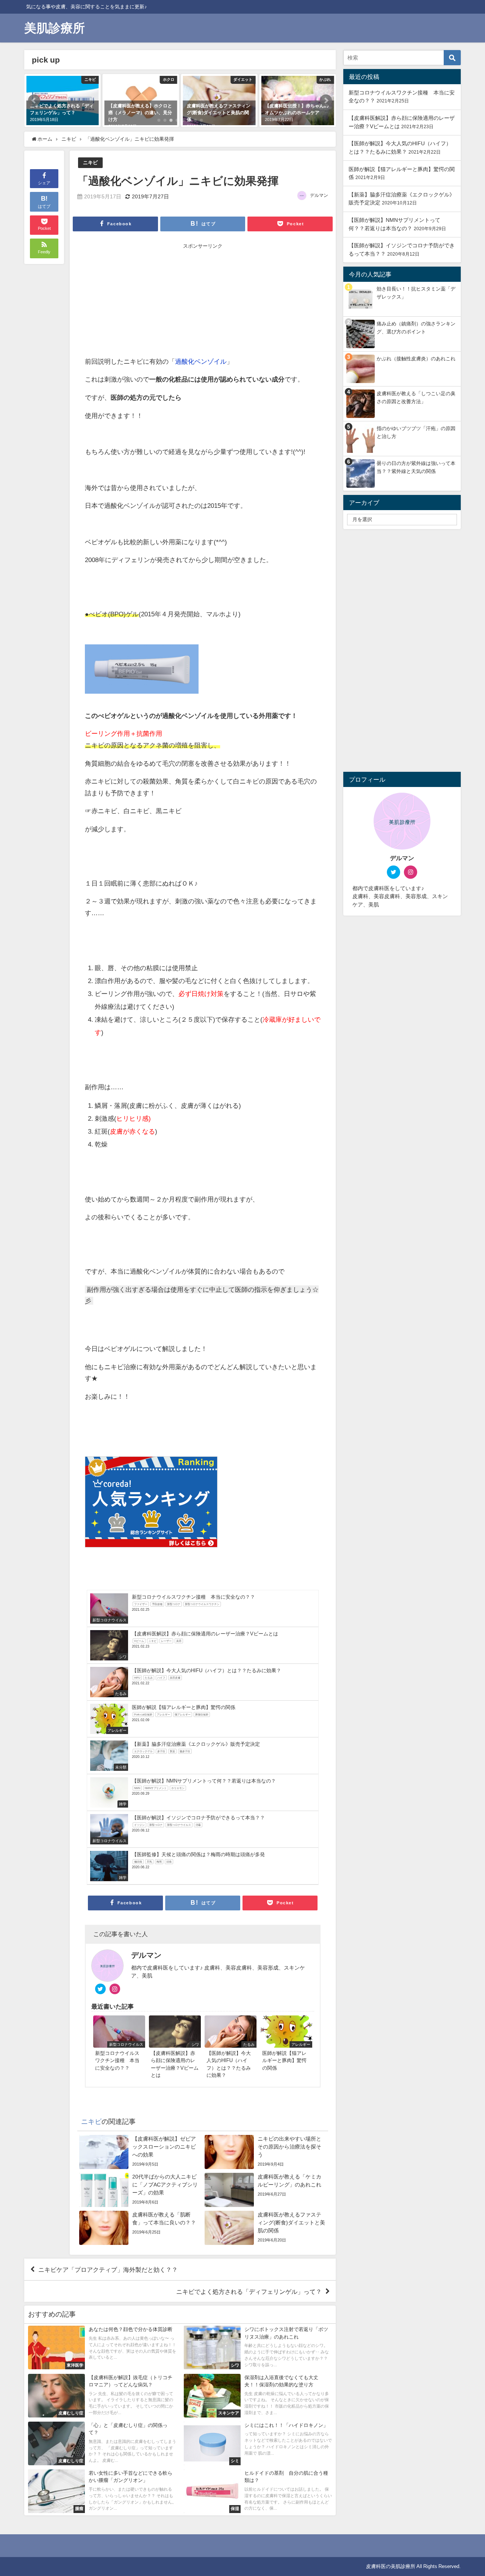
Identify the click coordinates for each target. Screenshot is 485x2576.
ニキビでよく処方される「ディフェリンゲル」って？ (249, 2291)
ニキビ (90, 163)
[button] (34, 101)
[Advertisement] (144, 301)
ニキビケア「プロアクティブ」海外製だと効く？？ (108, 2270)
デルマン (319, 195)
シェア (44, 183)
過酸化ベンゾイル (201, 361)
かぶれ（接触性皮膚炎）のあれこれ (416, 359)
